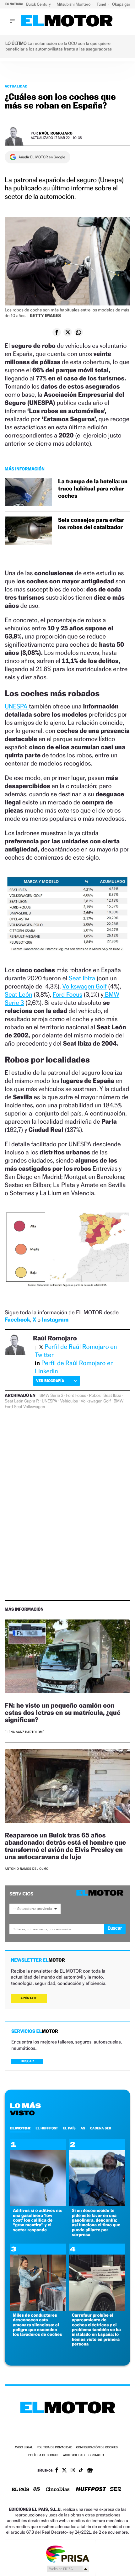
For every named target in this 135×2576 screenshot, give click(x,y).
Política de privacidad (55, 2448)
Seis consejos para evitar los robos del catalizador (91, 524)
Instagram (55, 1320)
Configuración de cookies (97, 2448)
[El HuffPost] (91, 2490)
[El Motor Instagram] (73, 2471)
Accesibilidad (74, 2455)
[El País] (20, 2490)
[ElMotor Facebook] (57, 2471)
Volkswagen (34, 1407)
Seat (18, 1407)
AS (83, 2128)
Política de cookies (44, 2455)
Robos (95, 1396)
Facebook (17, 1320)
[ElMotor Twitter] (64, 2471)
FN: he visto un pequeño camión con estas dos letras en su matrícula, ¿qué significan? (63, 1712)
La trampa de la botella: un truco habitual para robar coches (93, 489)
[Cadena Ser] (116, 2490)
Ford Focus (67, 994)
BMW (119, 1401)
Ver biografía (50, 1381)
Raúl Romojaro (56, 133)
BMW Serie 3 (51, 1396)
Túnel (102, 4)
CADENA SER (101, 2128)
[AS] (37, 2490)
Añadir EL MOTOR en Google (42, 157)
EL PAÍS (69, 2128)
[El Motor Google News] (90, 2471)
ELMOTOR (20, 2128)
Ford (9, 1407)
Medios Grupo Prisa (68, 2569)
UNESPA (17, 706)
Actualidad (16, 86)
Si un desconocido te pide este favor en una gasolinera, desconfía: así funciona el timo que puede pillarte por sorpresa (96, 2223)
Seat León (19, 994)
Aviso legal (24, 2448)
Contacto (96, 2455)
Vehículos (69, 1401)
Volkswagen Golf (84, 986)
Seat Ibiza (82, 978)
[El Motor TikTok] (81, 2471)
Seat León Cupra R (22, 1401)
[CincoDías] (58, 2490)
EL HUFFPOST (47, 2128)
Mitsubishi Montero (74, 4)
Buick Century (39, 4)
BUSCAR (27, 2061)
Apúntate (29, 1998)
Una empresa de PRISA (67, 2554)
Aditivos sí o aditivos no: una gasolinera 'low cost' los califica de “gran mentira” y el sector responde (38, 2220)
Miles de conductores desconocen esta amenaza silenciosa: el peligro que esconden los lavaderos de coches (38, 2325)
